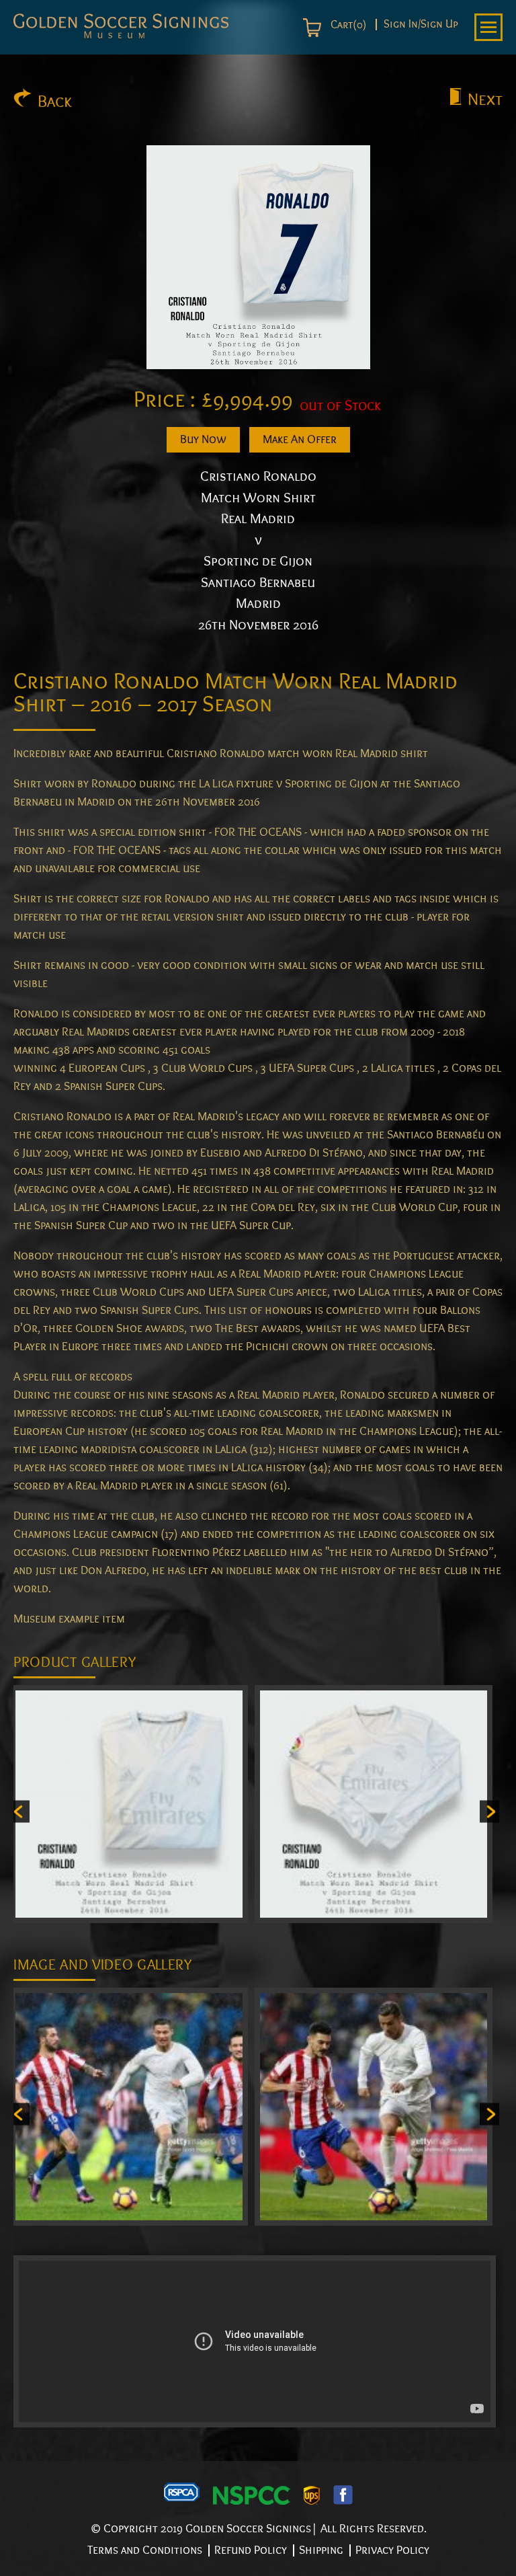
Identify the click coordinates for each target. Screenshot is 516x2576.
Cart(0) (347, 25)
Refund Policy (251, 2550)
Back (55, 102)
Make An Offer (300, 439)
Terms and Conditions (145, 2550)
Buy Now (203, 439)
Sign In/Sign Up (421, 25)
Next (485, 100)
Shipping (321, 2550)
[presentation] (20, 1811)
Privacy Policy (392, 2550)
